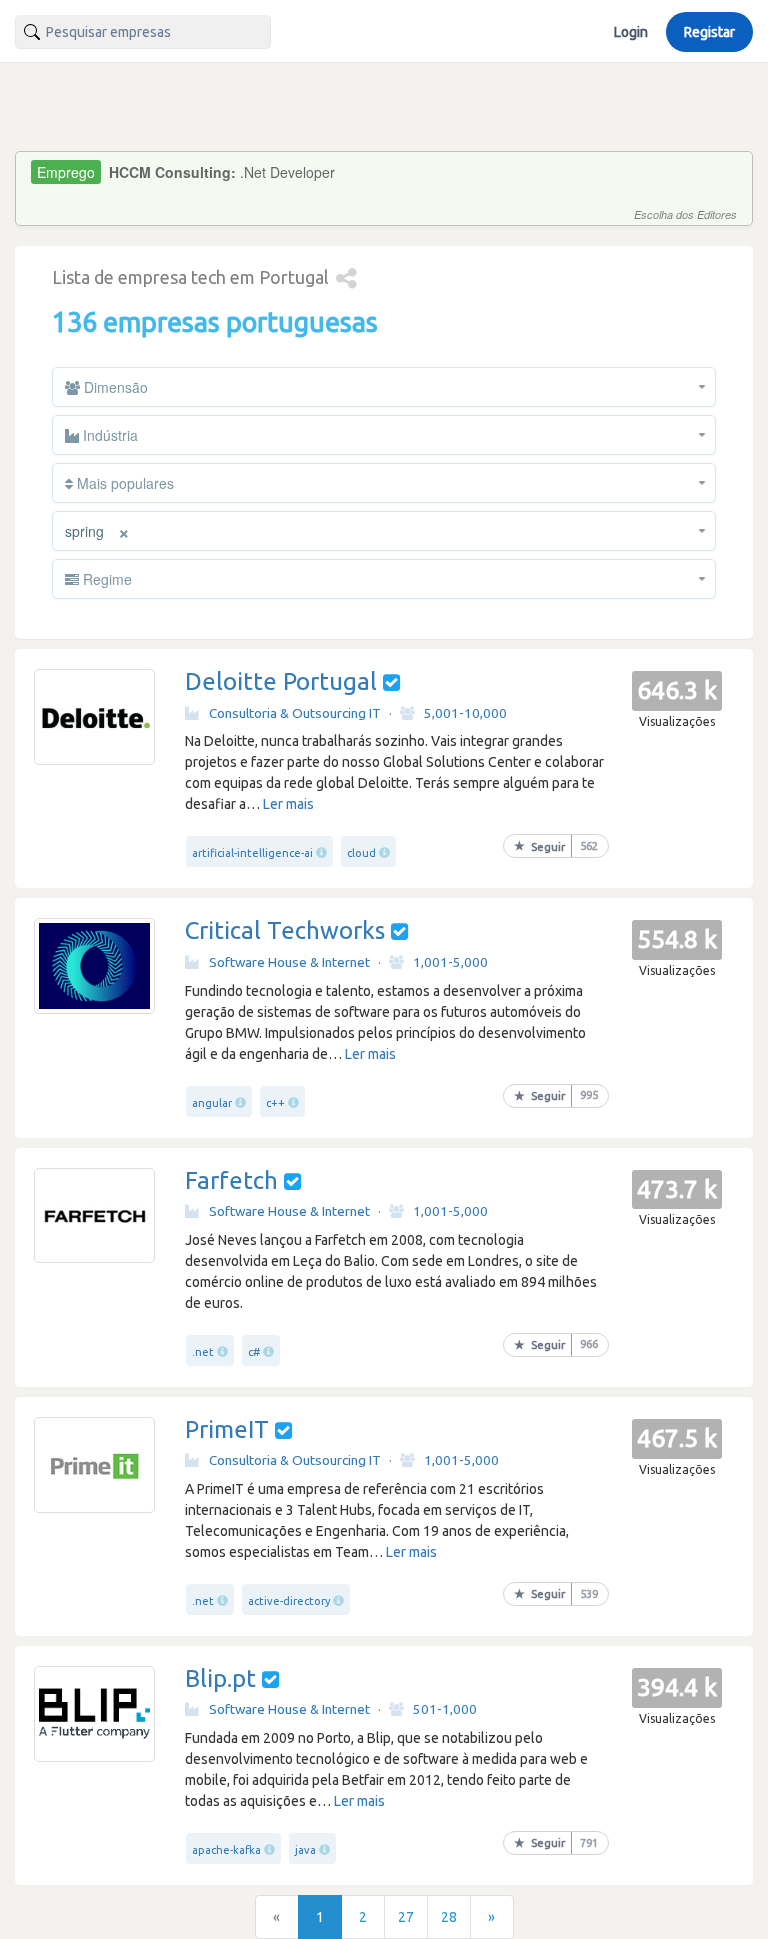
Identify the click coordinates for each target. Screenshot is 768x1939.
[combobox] (143, 32)
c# (254, 1352)
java (305, 1850)
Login (631, 32)
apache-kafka (226, 1850)
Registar (709, 32)
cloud (361, 853)
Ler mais (288, 804)
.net (203, 1352)
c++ (275, 1103)
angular (212, 1103)
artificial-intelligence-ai (252, 853)
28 (449, 1917)
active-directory (289, 1601)
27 (406, 1917)
